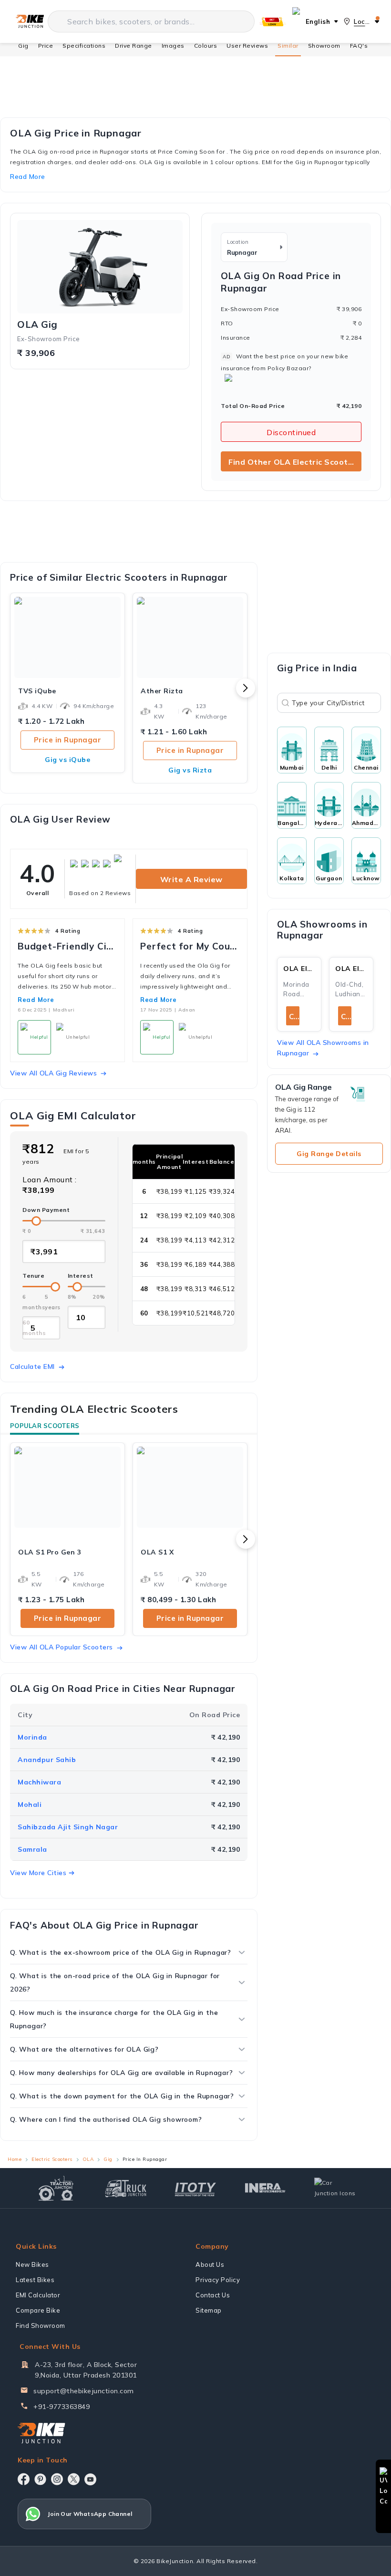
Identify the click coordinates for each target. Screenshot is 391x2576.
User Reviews (247, 46)
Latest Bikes (35, 2280)
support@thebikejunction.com (84, 2391)
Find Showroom (41, 2326)
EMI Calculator (38, 2295)
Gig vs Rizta (190, 770)
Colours (206, 46)
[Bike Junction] (30, 21)
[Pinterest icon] (40, 2479)
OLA (88, 2159)
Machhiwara (39, 1782)
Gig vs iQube (67, 760)
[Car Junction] (335, 2188)
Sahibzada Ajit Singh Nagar (68, 1827)
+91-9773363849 (62, 2407)
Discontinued (291, 432)
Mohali (30, 1804)
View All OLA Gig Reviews (53, 1073)
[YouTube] (90, 2479)
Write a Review (191, 879)
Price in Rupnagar (68, 740)
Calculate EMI (32, 1366)
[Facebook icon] (24, 2479)
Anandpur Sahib (47, 1760)
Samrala (32, 1849)
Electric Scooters (52, 2159)
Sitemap (209, 2310)
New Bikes (32, 2264)
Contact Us (213, 2295)
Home (15, 2159)
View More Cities (38, 1873)
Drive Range (134, 46)
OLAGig (37, 324)
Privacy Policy (218, 2280)
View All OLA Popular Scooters (62, 1647)
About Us (210, 2264)
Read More (36, 1000)
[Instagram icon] (57, 2479)
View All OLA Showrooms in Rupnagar (323, 1048)
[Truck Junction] (126, 2188)
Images (173, 46)
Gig (23, 46)
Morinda (32, 1737)
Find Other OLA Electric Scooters (295, 462)
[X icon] (74, 2479)
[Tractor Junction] (56, 2188)
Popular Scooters (45, 1426)
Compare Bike (38, 2310)
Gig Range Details (329, 1154)
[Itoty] (195, 2188)
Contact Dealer (294, 1017)
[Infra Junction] (265, 2188)
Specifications (84, 46)
